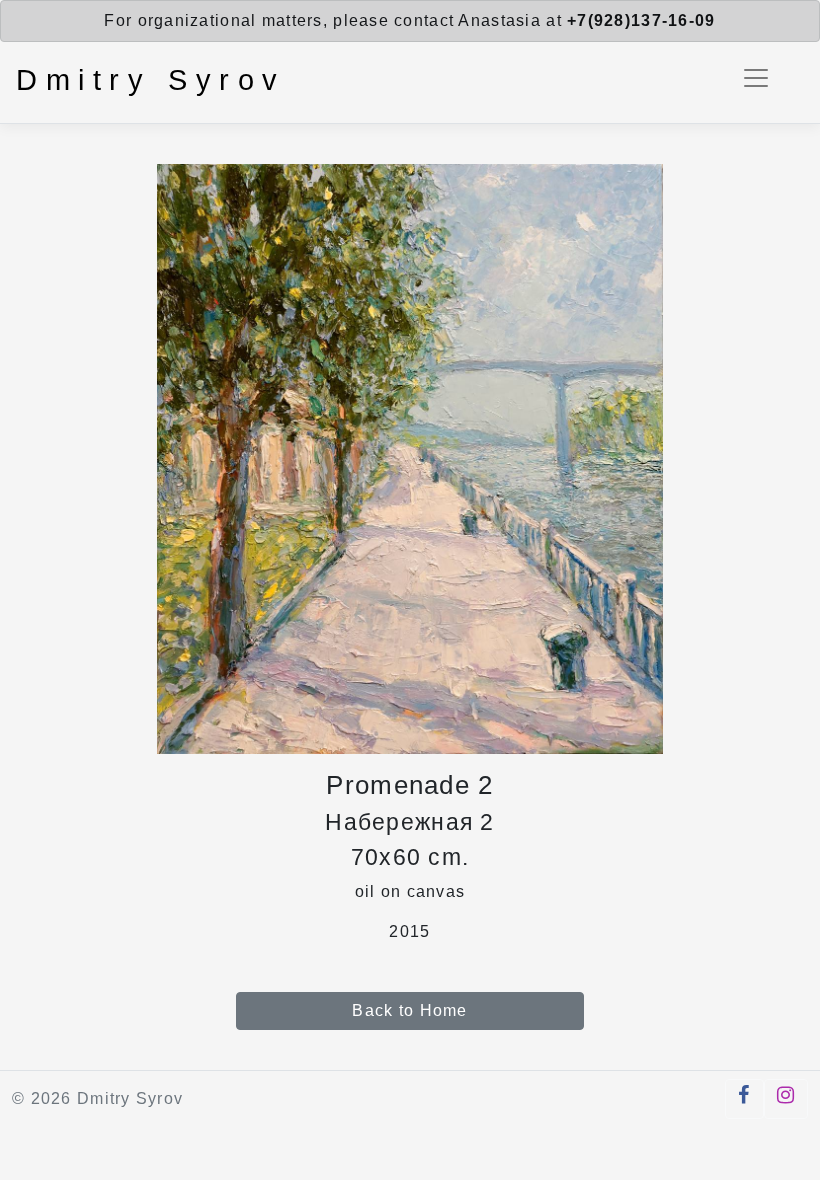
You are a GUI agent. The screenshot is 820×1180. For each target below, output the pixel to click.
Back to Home (409, 1010)
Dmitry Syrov (151, 80)
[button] (744, 1099)
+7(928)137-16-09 (641, 20)
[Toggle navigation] (756, 78)
